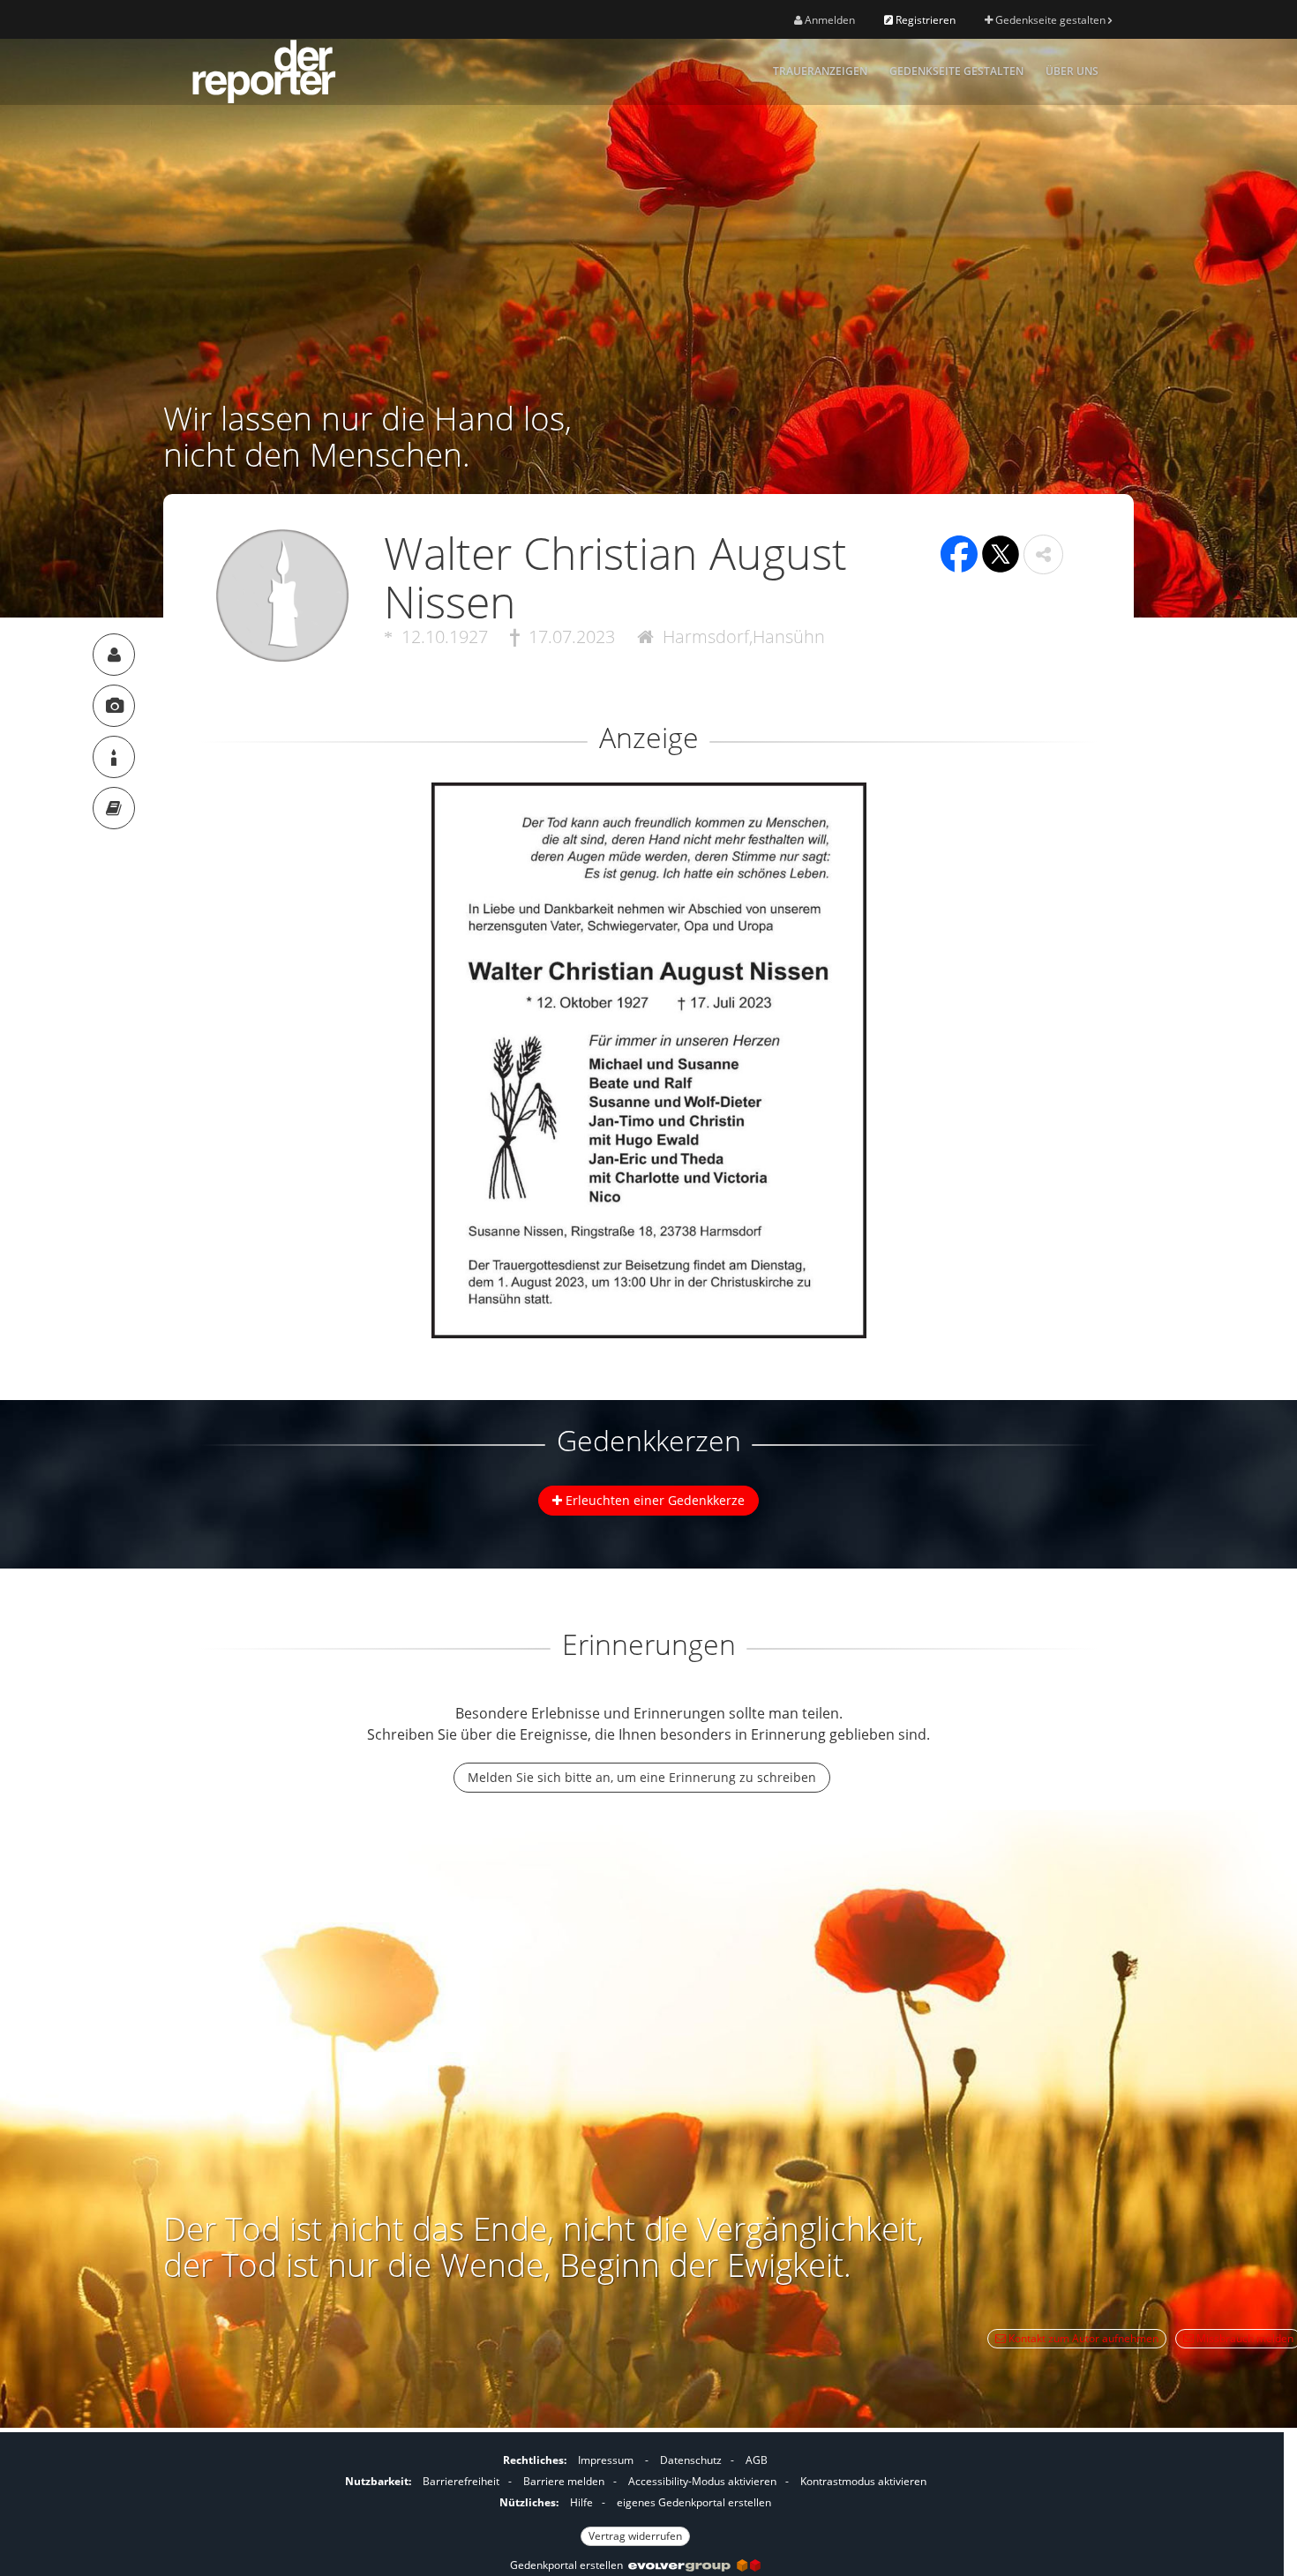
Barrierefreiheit (461, 2481)
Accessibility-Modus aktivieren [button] (702, 2481)
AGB (757, 2460)
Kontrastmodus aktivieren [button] (863, 2481)
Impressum (606, 2460)
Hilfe (581, 2502)
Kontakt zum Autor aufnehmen (1082, 2338)
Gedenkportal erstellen (569, 2565)
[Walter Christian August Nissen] (114, 655)
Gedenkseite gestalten (1050, 20)
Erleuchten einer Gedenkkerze (653, 1500)
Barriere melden (564, 2481)
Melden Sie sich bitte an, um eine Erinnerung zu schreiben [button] (642, 1777)
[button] (1043, 554)
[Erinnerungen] (114, 808)
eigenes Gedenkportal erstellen (694, 2502)
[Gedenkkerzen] (114, 757)
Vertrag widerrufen (635, 2536)
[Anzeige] (114, 706)
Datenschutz (691, 2460)
